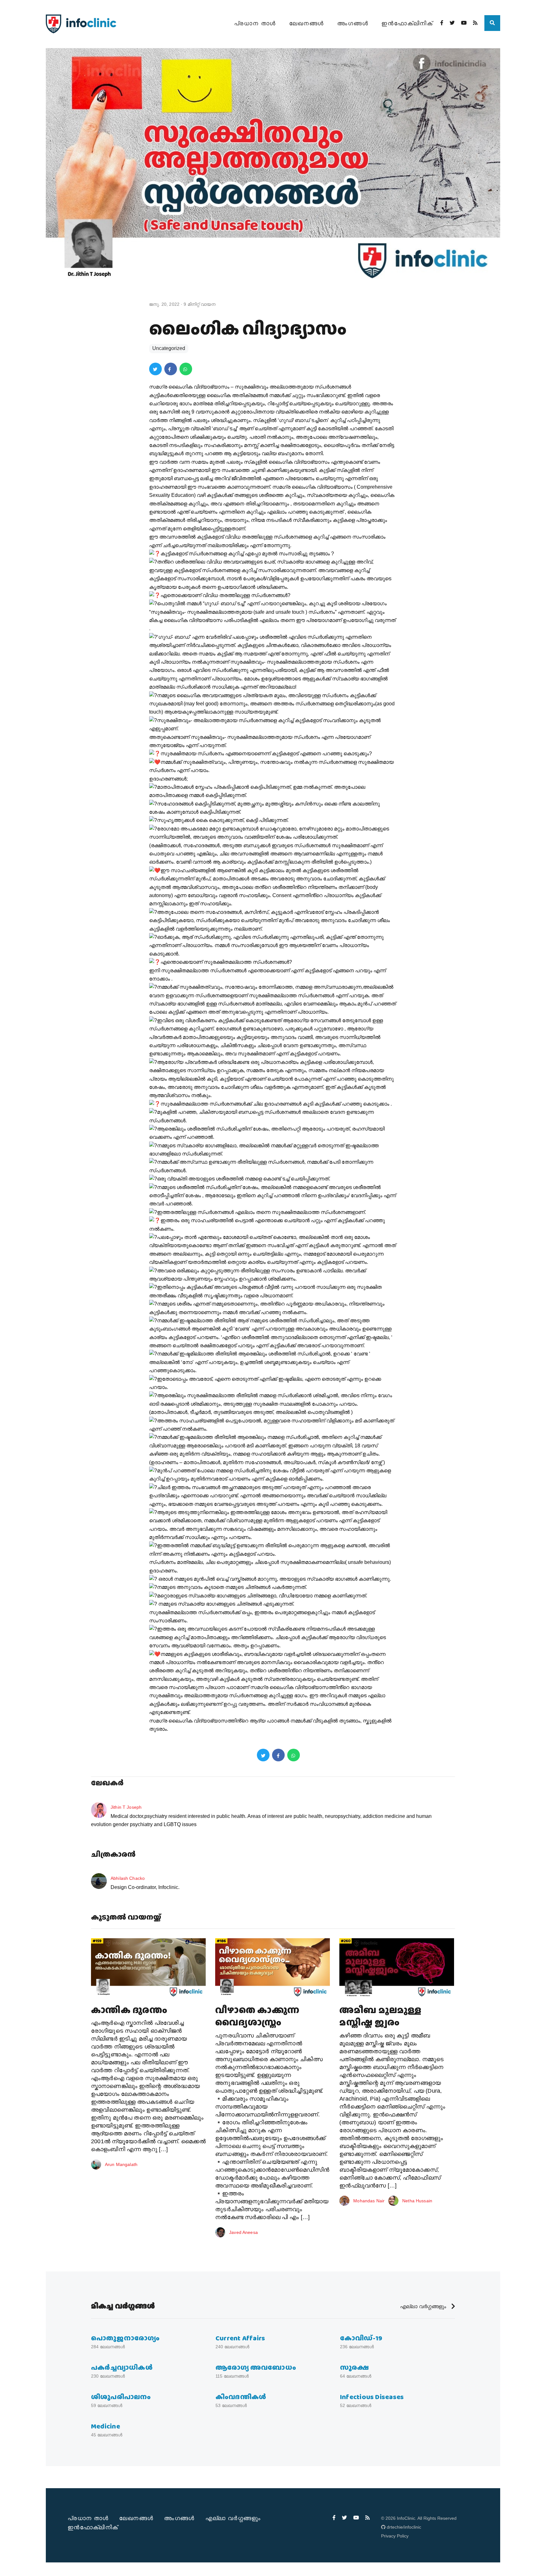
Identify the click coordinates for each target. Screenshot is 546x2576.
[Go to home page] (81, 24)
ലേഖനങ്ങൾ (306, 23)
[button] (492, 23)
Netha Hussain (417, 2201)
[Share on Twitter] (155, 369)
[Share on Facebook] (171, 369)
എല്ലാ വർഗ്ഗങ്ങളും (424, 2306)
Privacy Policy (395, 2536)
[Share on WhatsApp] (186, 369)
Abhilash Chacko (128, 1878)
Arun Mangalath (121, 2164)
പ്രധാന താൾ (255, 23)
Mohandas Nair (369, 2201)
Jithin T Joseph (126, 1807)
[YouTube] (464, 23)
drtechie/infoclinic (404, 2527)
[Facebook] (442, 23)
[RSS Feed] (475, 23)
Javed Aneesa (243, 2232)
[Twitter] (452, 23)
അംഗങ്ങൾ (353, 23)
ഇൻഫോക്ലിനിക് (407, 23)
